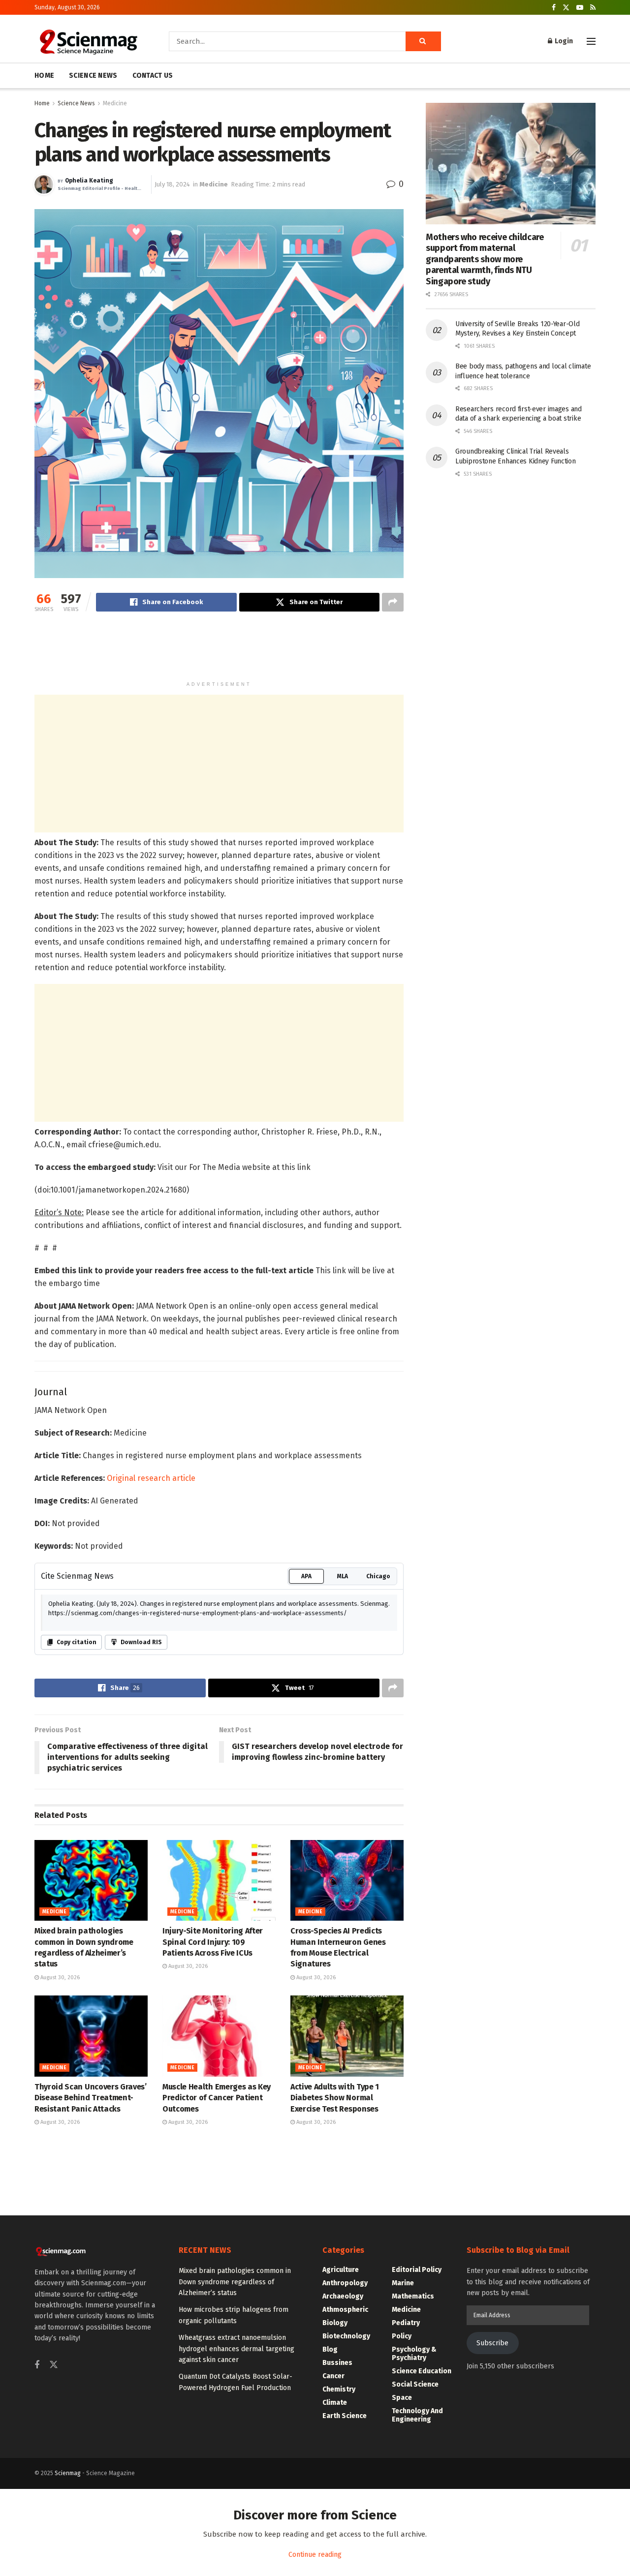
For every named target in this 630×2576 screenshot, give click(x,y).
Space (402, 2398)
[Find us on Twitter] (566, 8)
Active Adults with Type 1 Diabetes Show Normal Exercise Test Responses (335, 2098)
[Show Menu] (591, 41)
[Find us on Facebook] (554, 8)
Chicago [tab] (378, 1576)
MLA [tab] (343, 1576)
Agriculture (341, 2270)
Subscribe (492, 2343)
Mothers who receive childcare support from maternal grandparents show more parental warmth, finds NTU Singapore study (485, 259)
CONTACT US (153, 76)
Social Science (415, 2384)
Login (563, 41)
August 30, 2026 (59, 1978)
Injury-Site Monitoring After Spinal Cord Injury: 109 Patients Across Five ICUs (213, 1942)
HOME (44, 76)
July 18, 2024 (172, 184)
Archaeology (343, 2296)
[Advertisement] (219, 651)
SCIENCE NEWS (93, 76)
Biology (335, 2323)
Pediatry (406, 2323)
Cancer (333, 2376)
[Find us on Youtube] (580, 8)
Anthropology (345, 2283)
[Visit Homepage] (88, 41)
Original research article (151, 1478)
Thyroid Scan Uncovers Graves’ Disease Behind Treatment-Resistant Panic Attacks (91, 2098)
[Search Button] (423, 41)
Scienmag (68, 2473)
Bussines (337, 2363)
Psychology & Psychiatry (414, 2354)
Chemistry (339, 2389)
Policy (402, 2336)
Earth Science (345, 2416)
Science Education (422, 2371)
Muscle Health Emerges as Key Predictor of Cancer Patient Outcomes (217, 2098)
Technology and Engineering (417, 2415)
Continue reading (315, 2555)
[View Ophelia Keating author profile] (44, 184)
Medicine (115, 103)
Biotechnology (346, 2336)
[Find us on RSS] (593, 8)
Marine (403, 2283)
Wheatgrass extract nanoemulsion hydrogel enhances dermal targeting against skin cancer (236, 2349)
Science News (76, 103)
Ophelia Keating (89, 181)
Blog (330, 2349)
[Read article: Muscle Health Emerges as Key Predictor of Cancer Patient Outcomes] (219, 2036)
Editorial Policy (417, 2270)
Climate (335, 2403)
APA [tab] (306, 1576)
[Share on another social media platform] (393, 602)
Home (42, 103)
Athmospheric (345, 2310)
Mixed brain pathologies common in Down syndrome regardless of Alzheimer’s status (235, 2282)
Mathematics (413, 2296)
